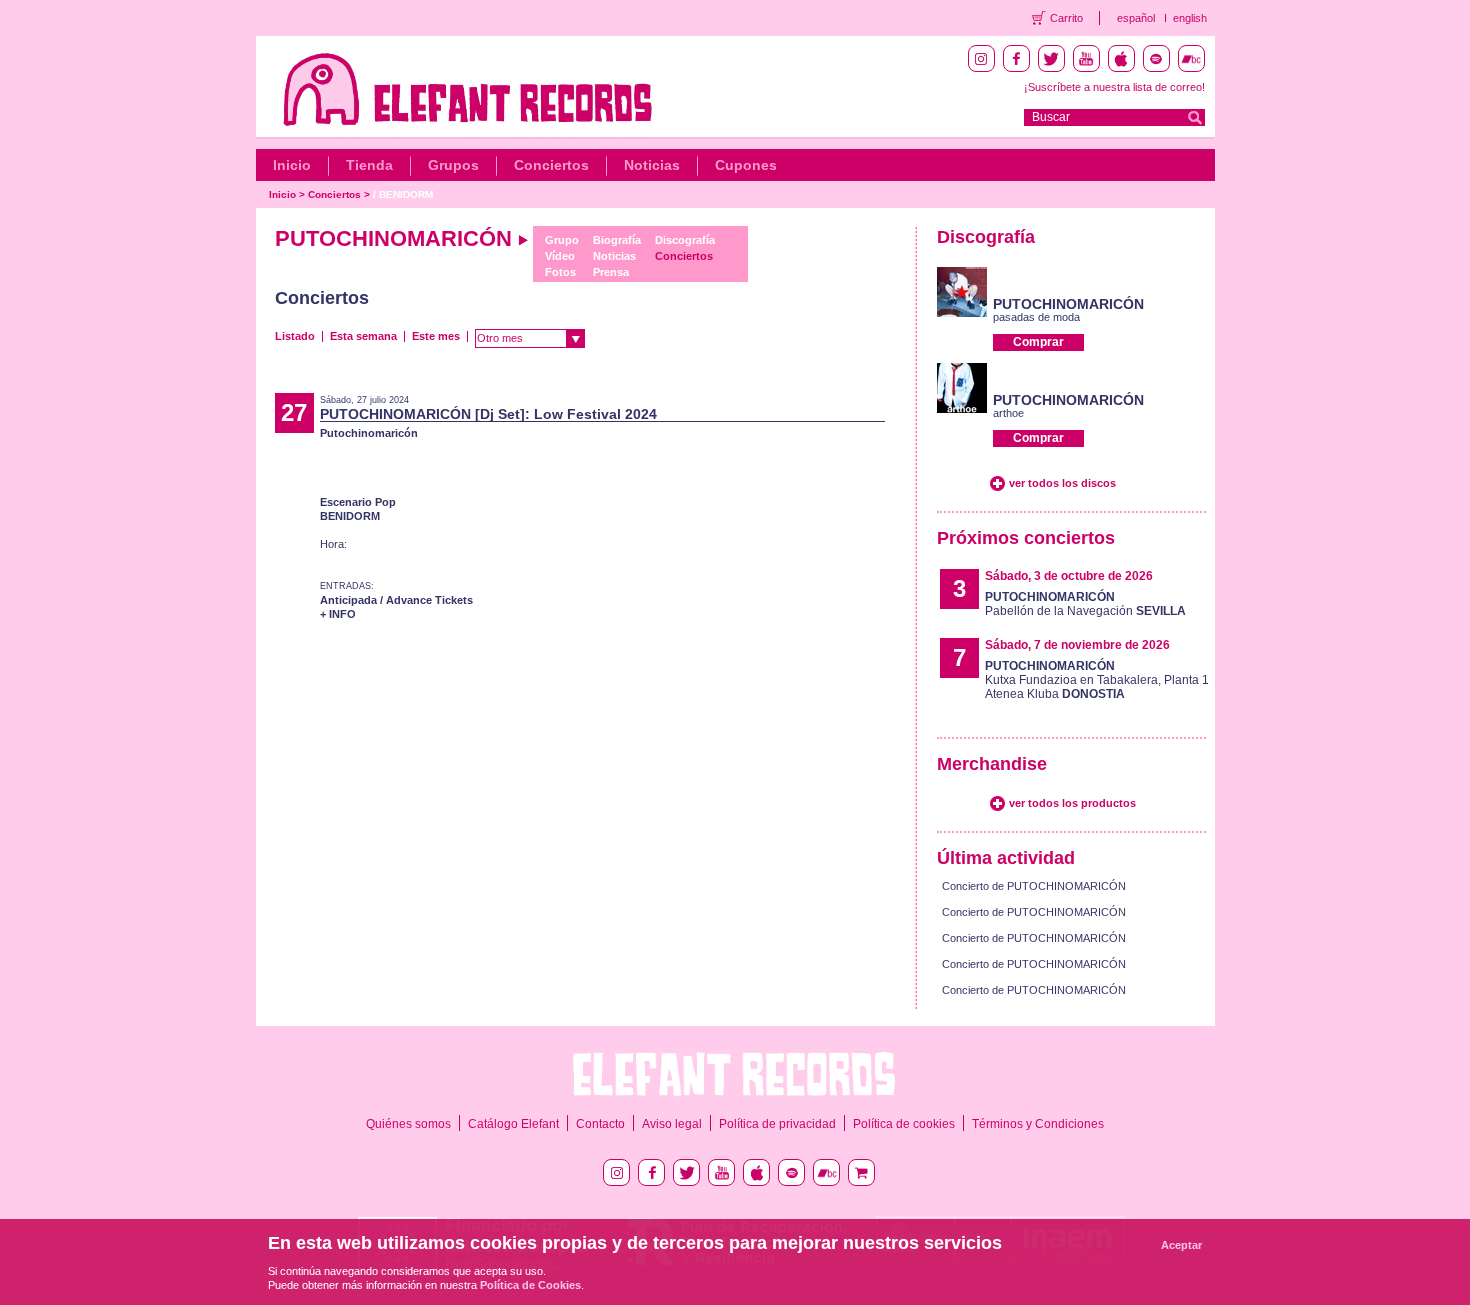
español (1136, 18)
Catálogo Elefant (513, 1124)
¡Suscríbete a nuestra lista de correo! (1114, 87)
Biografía (617, 240)
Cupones (746, 165)
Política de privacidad (777, 1124)
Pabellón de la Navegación (1085, 604)
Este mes (436, 336)
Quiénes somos (408, 1124)
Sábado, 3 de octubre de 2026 (1069, 576)
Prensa (611, 272)
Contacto (600, 1124)
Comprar (1038, 342)
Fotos (560, 272)
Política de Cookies (530, 1285)
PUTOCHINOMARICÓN (1068, 304)
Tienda (369, 165)
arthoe (1008, 413)
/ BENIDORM (403, 194)
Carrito (1066, 18)
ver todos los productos (1072, 803)
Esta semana (363, 336)
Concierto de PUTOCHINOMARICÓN (1034, 886)
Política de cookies (904, 1124)
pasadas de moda (1036, 317)
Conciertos (551, 165)
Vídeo (560, 256)
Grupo (562, 240)
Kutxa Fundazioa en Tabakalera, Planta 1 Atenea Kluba (1097, 680)
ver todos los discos (1062, 483)
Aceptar (1181, 1245)
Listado (295, 336)
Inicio (292, 165)
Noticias (652, 165)
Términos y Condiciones (1038, 1124)
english (1190, 18)
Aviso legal (672, 1124)
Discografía (685, 240)
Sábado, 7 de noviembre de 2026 (1077, 645)
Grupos (453, 165)
